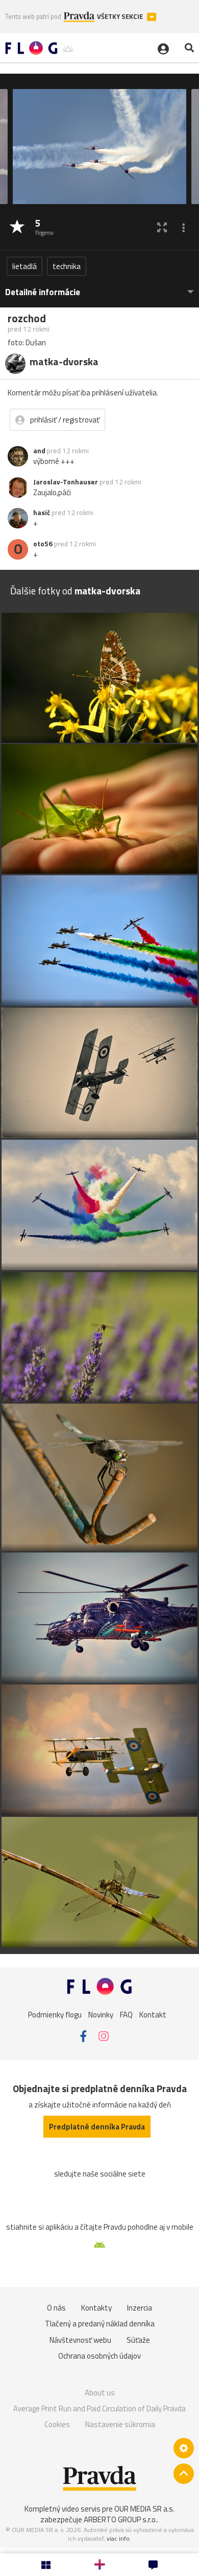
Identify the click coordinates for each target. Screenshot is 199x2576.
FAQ (126, 2014)
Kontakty (96, 2308)
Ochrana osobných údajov (99, 2356)
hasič (42, 513)
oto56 (43, 544)
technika (67, 266)
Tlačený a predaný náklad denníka (100, 2324)
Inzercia (140, 2308)
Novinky (101, 2014)
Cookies (57, 2424)
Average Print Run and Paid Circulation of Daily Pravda (99, 2408)
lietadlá (24, 266)
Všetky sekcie (121, 17)
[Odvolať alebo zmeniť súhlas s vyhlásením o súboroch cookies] (184, 2448)
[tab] (99, 287)
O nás (56, 2308)
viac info (118, 2538)
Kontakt (153, 2014)
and (39, 451)
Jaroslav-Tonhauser (66, 482)
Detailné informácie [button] (43, 292)
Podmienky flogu (55, 2014)
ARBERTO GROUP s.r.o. (120, 2519)
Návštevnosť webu (80, 2340)
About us (100, 2393)
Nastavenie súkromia (120, 2424)
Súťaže (138, 2340)
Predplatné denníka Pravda (97, 2127)
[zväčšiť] (162, 227)
